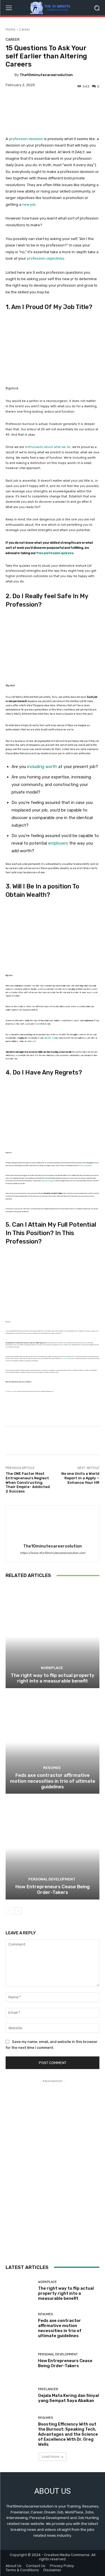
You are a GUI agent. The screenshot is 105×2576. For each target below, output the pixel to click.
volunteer (31, 1041)
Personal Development (52, 1879)
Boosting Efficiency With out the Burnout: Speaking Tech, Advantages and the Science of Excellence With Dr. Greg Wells (68, 2434)
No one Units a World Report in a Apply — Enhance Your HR (80, 1478)
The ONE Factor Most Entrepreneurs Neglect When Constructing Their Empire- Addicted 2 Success (28, 1482)
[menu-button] (9, 8)
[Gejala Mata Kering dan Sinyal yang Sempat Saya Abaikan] (20, 2395)
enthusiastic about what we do (48, 447)
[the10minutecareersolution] (10, 75)
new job (29, 204)
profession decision (26, 139)
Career (25, 29)
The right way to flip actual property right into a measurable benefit (53, 1678)
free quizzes (66, 1358)
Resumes (52, 1768)
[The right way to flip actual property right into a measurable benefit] (53, 1636)
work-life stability (51, 1038)
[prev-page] (9, 1911)
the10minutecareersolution (46, 75)
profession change (47, 1181)
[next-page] (18, 1911)
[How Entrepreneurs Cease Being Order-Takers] (53, 1848)
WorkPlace (52, 1668)
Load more (51, 2457)
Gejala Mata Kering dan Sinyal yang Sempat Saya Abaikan (68, 2398)
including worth (42, 767)
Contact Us (36, 2566)
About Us (14, 2566)
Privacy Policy (62, 2566)
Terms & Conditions (22, 2570)
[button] (97, 8)
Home (11, 29)
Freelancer (48, 2389)
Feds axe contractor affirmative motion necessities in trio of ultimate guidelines (53, 1781)
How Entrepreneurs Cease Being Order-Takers (53, 1889)
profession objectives (46, 258)
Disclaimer (52, 2570)
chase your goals (85, 1165)
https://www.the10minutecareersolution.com (53, 1553)
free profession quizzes (55, 553)
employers (58, 843)
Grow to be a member (11, 1391)
